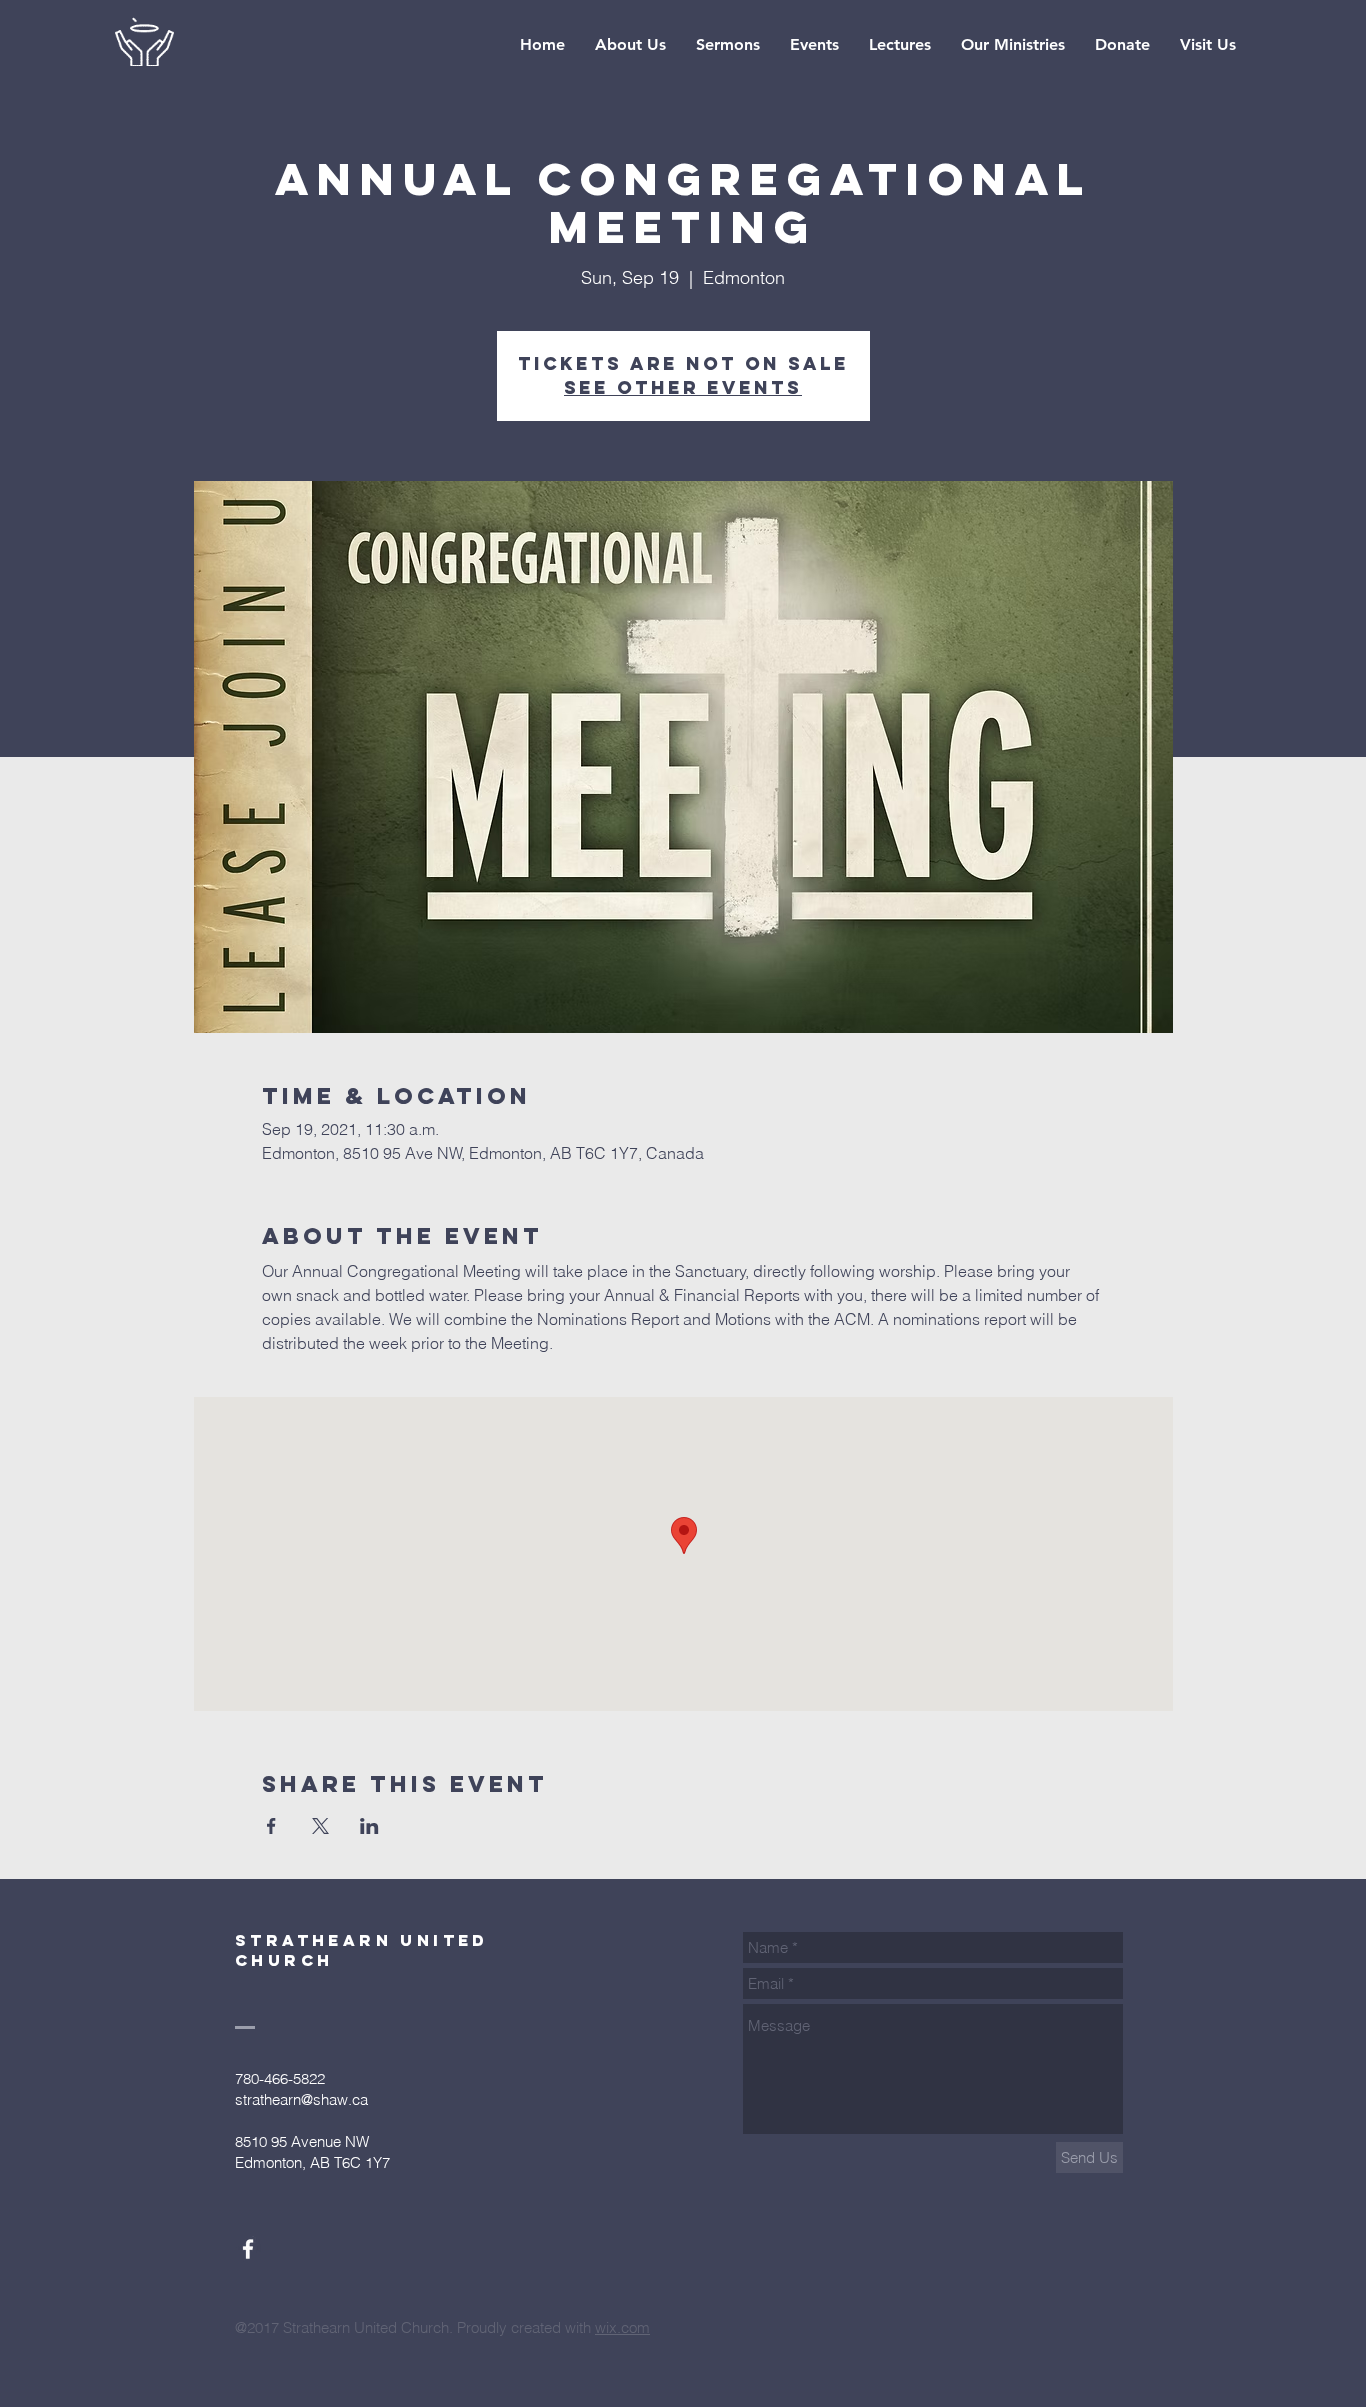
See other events (683, 387)
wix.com (622, 2327)
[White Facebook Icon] (248, 2249)
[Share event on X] (320, 1826)
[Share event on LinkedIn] (369, 1826)
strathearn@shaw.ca (301, 2099)
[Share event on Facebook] (271, 1826)
